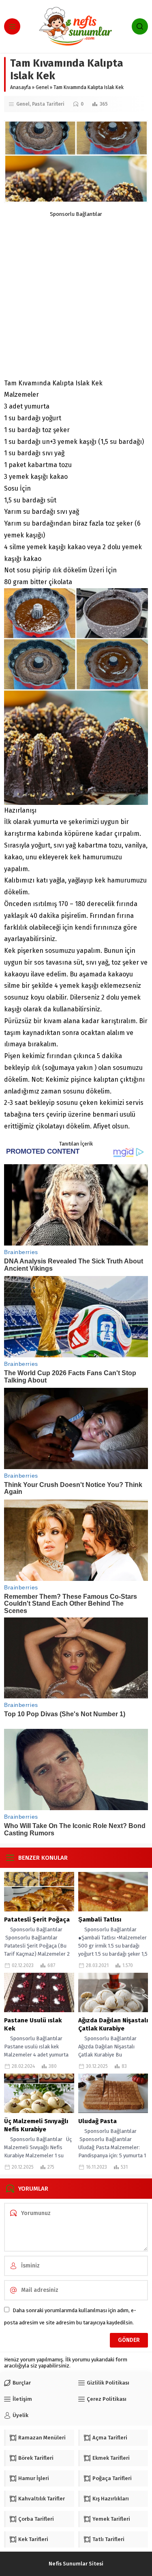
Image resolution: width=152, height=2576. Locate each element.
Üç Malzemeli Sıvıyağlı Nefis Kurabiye (36, 2125)
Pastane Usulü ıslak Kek (33, 2024)
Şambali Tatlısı (100, 1920)
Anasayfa (20, 87)
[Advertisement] (76, 293)
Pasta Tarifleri (48, 104)
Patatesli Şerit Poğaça (37, 1920)
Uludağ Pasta (97, 2121)
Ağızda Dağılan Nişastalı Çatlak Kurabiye (113, 2024)
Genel (42, 87)
